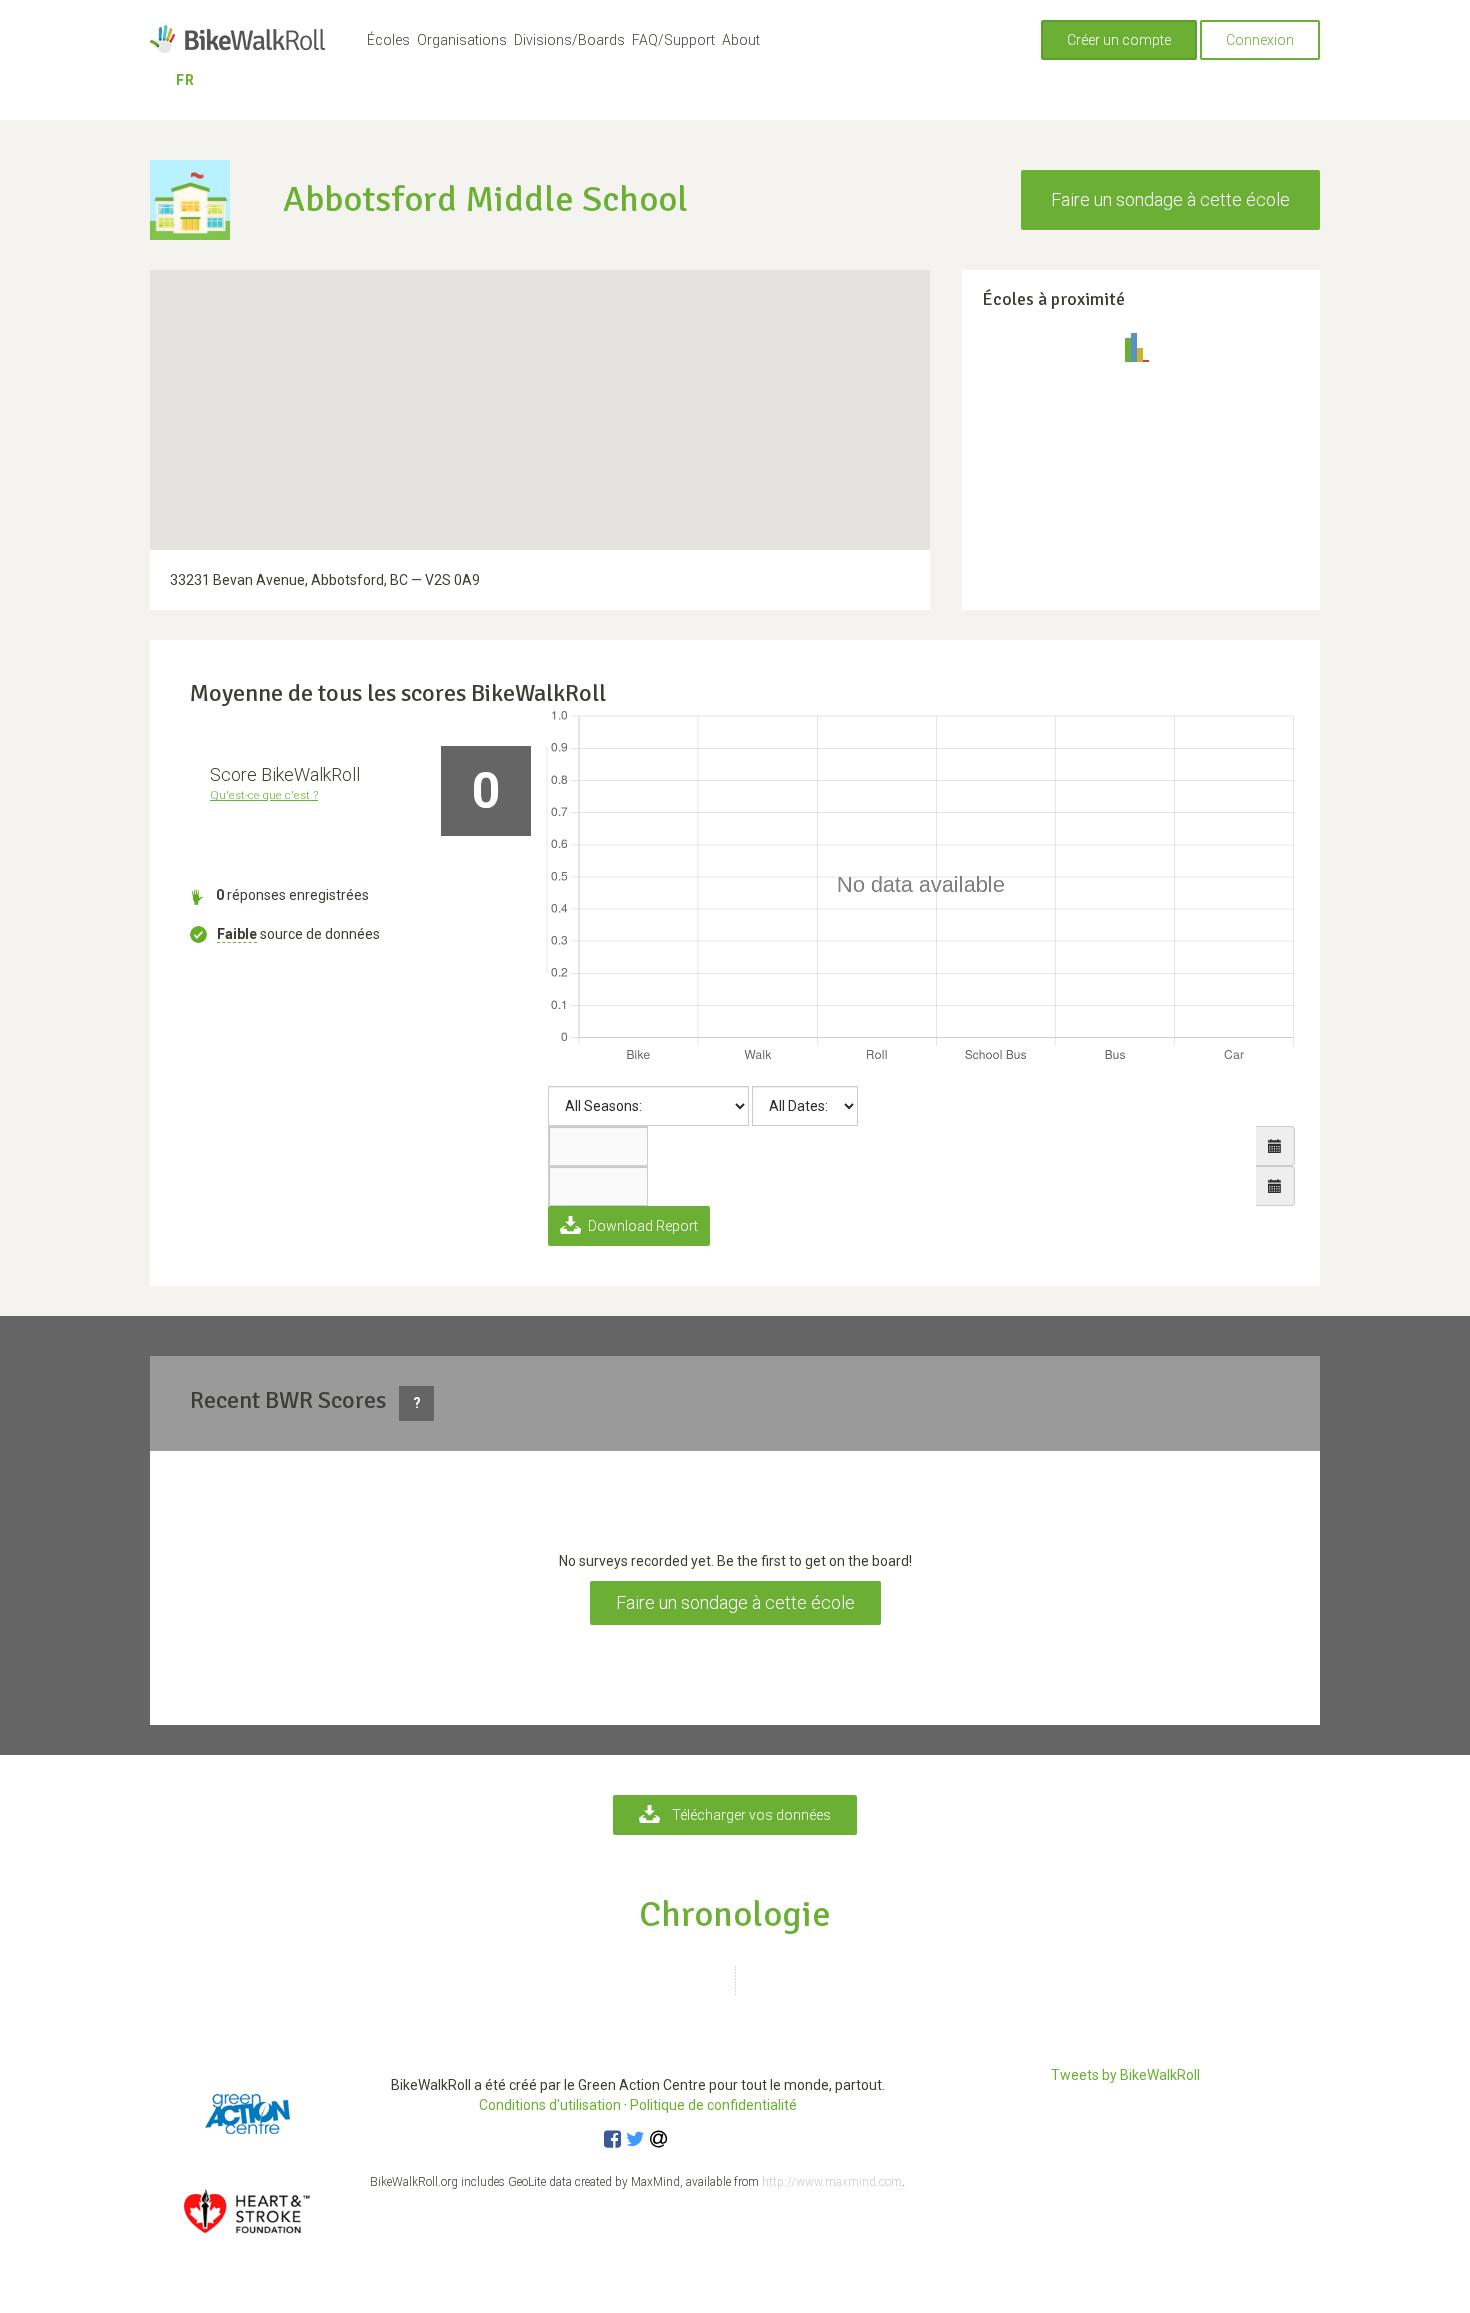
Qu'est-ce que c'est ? (264, 795)
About (741, 40)
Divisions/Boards (569, 40)
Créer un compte (1119, 40)
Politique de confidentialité (713, 2105)
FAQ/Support (673, 40)
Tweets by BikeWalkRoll (1125, 2075)
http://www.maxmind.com (832, 2182)
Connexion (1260, 40)
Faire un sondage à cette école (1170, 199)
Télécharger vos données (751, 1815)
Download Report (641, 1226)
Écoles (388, 40)
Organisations (462, 40)
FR (185, 80)
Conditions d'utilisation (550, 2105)
